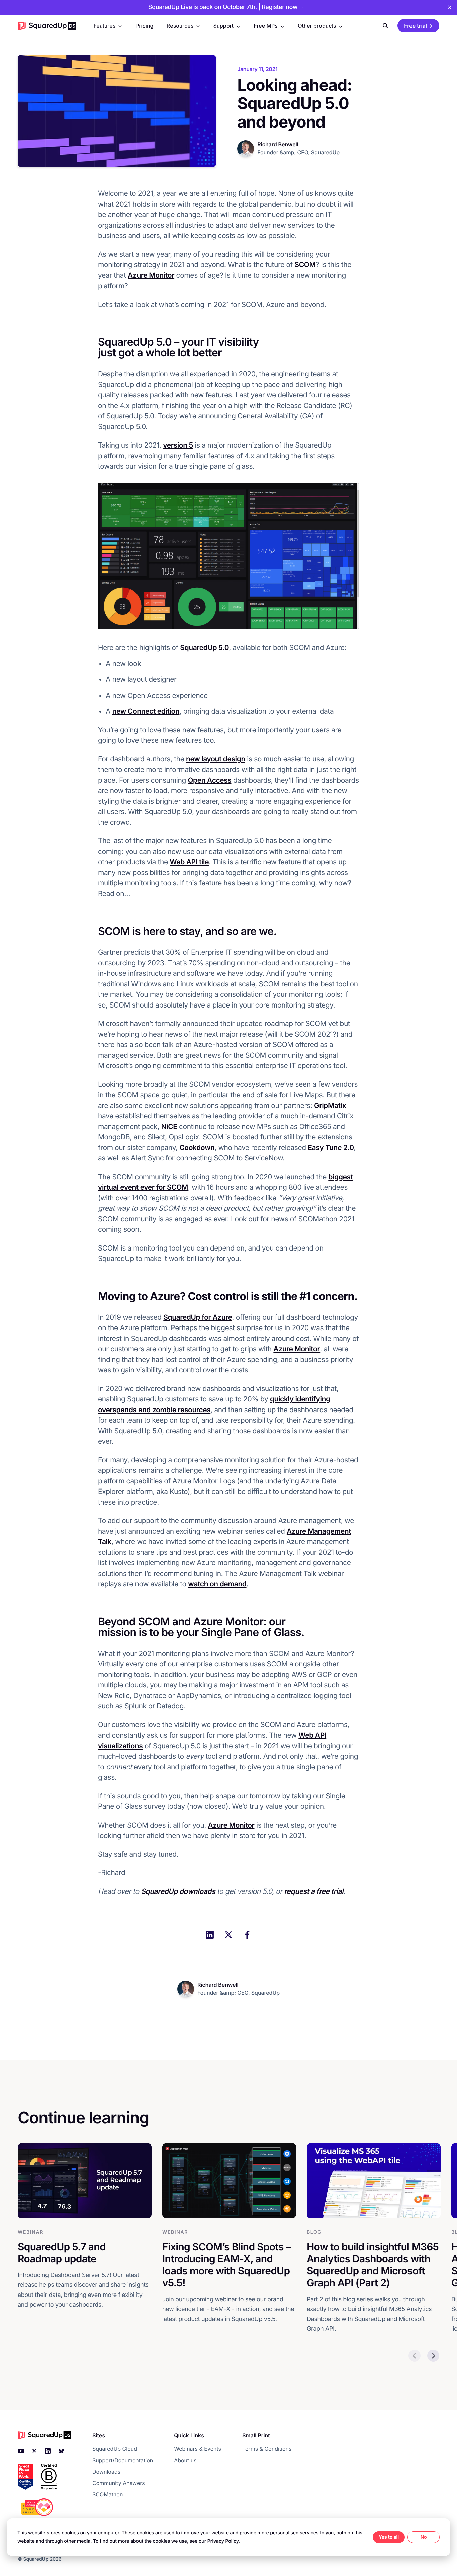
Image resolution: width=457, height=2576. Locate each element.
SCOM (305, 265)
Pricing (144, 26)
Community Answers (119, 2483)
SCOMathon (108, 2494)
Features (105, 26)
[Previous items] (415, 2356)
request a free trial (314, 1892)
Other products (317, 26)
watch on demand (217, 1584)
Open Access (209, 780)
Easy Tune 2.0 (331, 1148)
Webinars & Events (198, 2449)
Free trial (416, 26)
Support (223, 26)
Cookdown (197, 1148)
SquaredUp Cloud (115, 2449)
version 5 (178, 445)
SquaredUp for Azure (198, 1318)
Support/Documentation (123, 2460)
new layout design (216, 759)
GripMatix (330, 1106)
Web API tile (189, 862)
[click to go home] (47, 26)
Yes (383, 2537)
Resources (180, 26)
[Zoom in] (229, 556)
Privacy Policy (223, 2541)
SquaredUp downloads (178, 1892)
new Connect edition (146, 711)
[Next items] (433, 2356)
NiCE (169, 1127)
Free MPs (265, 26)
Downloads (106, 2472)
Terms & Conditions (267, 2449)
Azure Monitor (151, 276)
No (423, 2537)
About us (185, 2460)
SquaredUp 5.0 (204, 648)
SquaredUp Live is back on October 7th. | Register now (226, 7)
